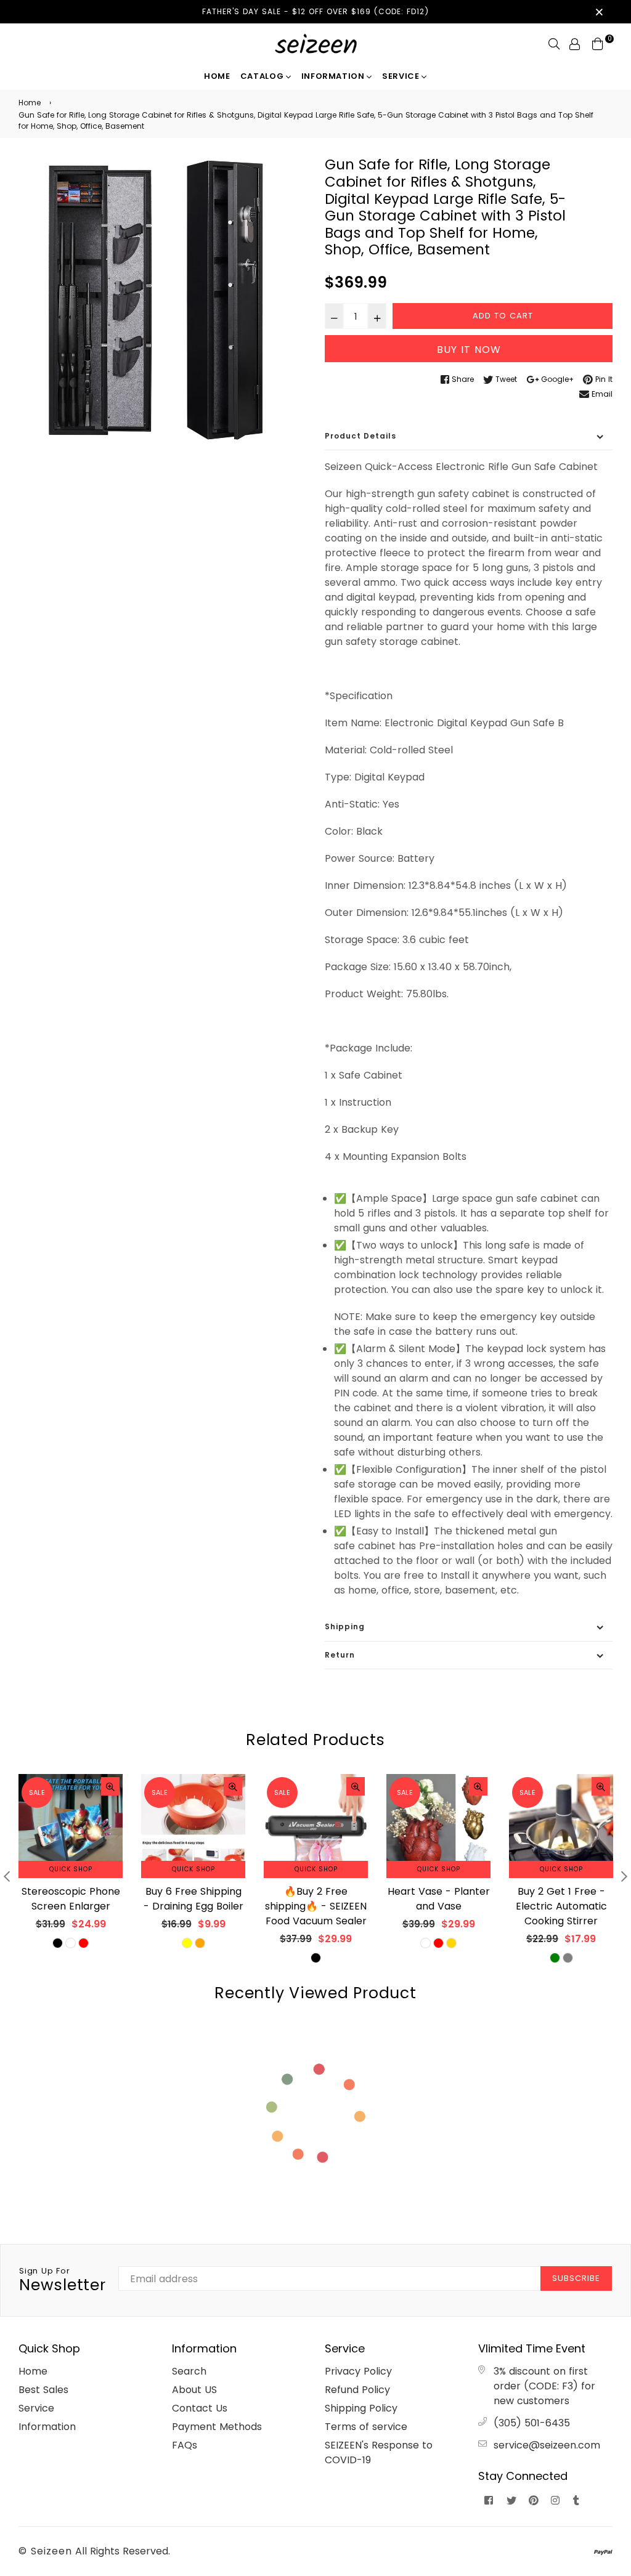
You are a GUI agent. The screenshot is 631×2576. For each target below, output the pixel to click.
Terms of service (366, 2427)
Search (189, 2371)
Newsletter (63, 2280)
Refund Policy (357, 2390)
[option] (162, 300)
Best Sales (43, 2390)
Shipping (345, 1626)
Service (402, 76)
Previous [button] (7, 1876)
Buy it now (469, 350)
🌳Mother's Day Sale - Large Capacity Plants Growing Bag (561, 1906)
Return (340, 1655)
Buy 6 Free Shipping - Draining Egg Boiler (71, 1899)
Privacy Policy (358, 2371)
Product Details (360, 436)
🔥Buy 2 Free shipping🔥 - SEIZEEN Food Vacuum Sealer (193, 1906)
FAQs (185, 2445)
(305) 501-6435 (532, 2423)
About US (194, 2390)
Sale (37, 1792)
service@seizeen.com (547, 2445)
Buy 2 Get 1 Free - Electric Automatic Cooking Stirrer (439, 1906)
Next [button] (624, 1876)
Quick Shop (71, 1869)
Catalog (263, 76)
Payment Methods (217, 2427)
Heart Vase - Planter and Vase (316, 1899)
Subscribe (576, 2278)
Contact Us (200, 2408)
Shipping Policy (361, 2408)
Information (334, 76)
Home (217, 76)
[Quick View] (110, 1786)
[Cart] (598, 43)
